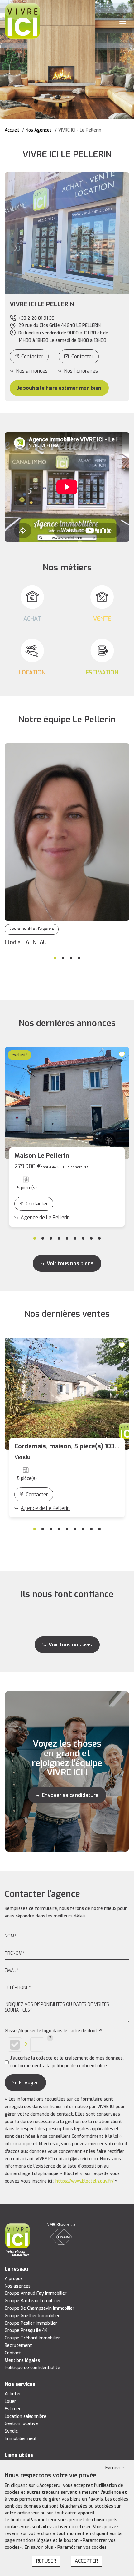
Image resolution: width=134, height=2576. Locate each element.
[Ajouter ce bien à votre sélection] (123, 1054)
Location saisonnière (26, 2416)
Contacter (32, 356)
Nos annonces (32, 371)
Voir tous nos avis (70, 1645)
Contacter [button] (82, 356)
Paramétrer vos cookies (82, 2547)
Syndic (11, 2431)
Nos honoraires (81, 371)
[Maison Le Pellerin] (67, 1103)
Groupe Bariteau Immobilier (33, 2301)
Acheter (13, 2394)
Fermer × (115, 2468)
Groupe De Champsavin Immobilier (40, 2308)
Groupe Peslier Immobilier (31, 2323)
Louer (10, 2401)
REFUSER (46, 2561)
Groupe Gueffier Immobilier (32, 2316)
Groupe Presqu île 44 (26, 2330)
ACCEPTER (86, 2561)
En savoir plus (39, 2547)
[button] (67, 304)
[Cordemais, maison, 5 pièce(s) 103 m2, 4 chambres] (67, 1394)
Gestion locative (21, 2424)
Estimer (13, 2409)
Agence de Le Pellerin (45, 1218)
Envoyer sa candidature (70, 1795)
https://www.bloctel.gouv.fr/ (85, 2181)
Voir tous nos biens (70, 1263)
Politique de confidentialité (32, 2368)
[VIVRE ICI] (22, 21)
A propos (14, 2279)
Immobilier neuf (21, 2439)
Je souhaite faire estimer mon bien (59, 388)
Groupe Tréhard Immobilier (32, 2338)
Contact (13, 2353)
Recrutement (18, 2345)
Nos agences (18, 2286)
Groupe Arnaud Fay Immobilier (36, 2293)
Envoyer (29, 2083)
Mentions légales (22, 2360)
